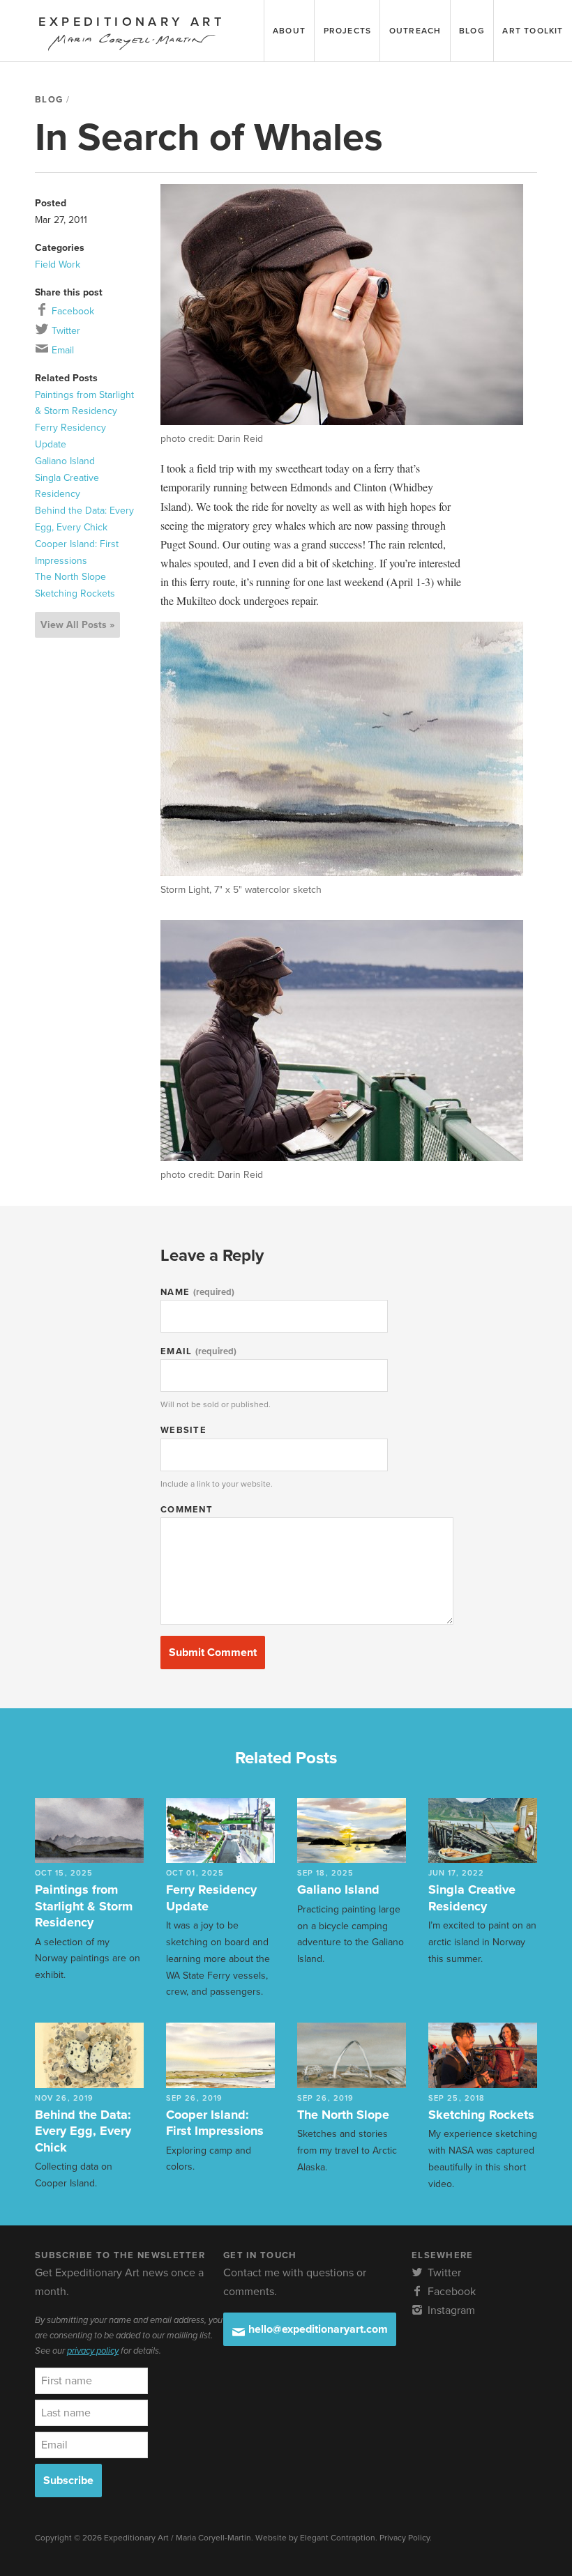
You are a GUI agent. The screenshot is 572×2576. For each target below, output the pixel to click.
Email (61, 350)
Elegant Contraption (338, 2538)
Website (183, 1430)
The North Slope (70, 577)
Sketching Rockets (75, 593)
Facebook (71, 311)
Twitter (65, 331)
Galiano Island (65, 461)
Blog (49, 100)
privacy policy (93, 2351)
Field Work (58, 264)
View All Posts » (77, 625)
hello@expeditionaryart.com (317, 2329)
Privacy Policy (405, 2538)
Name (197, 1292)
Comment (187, 1510)
